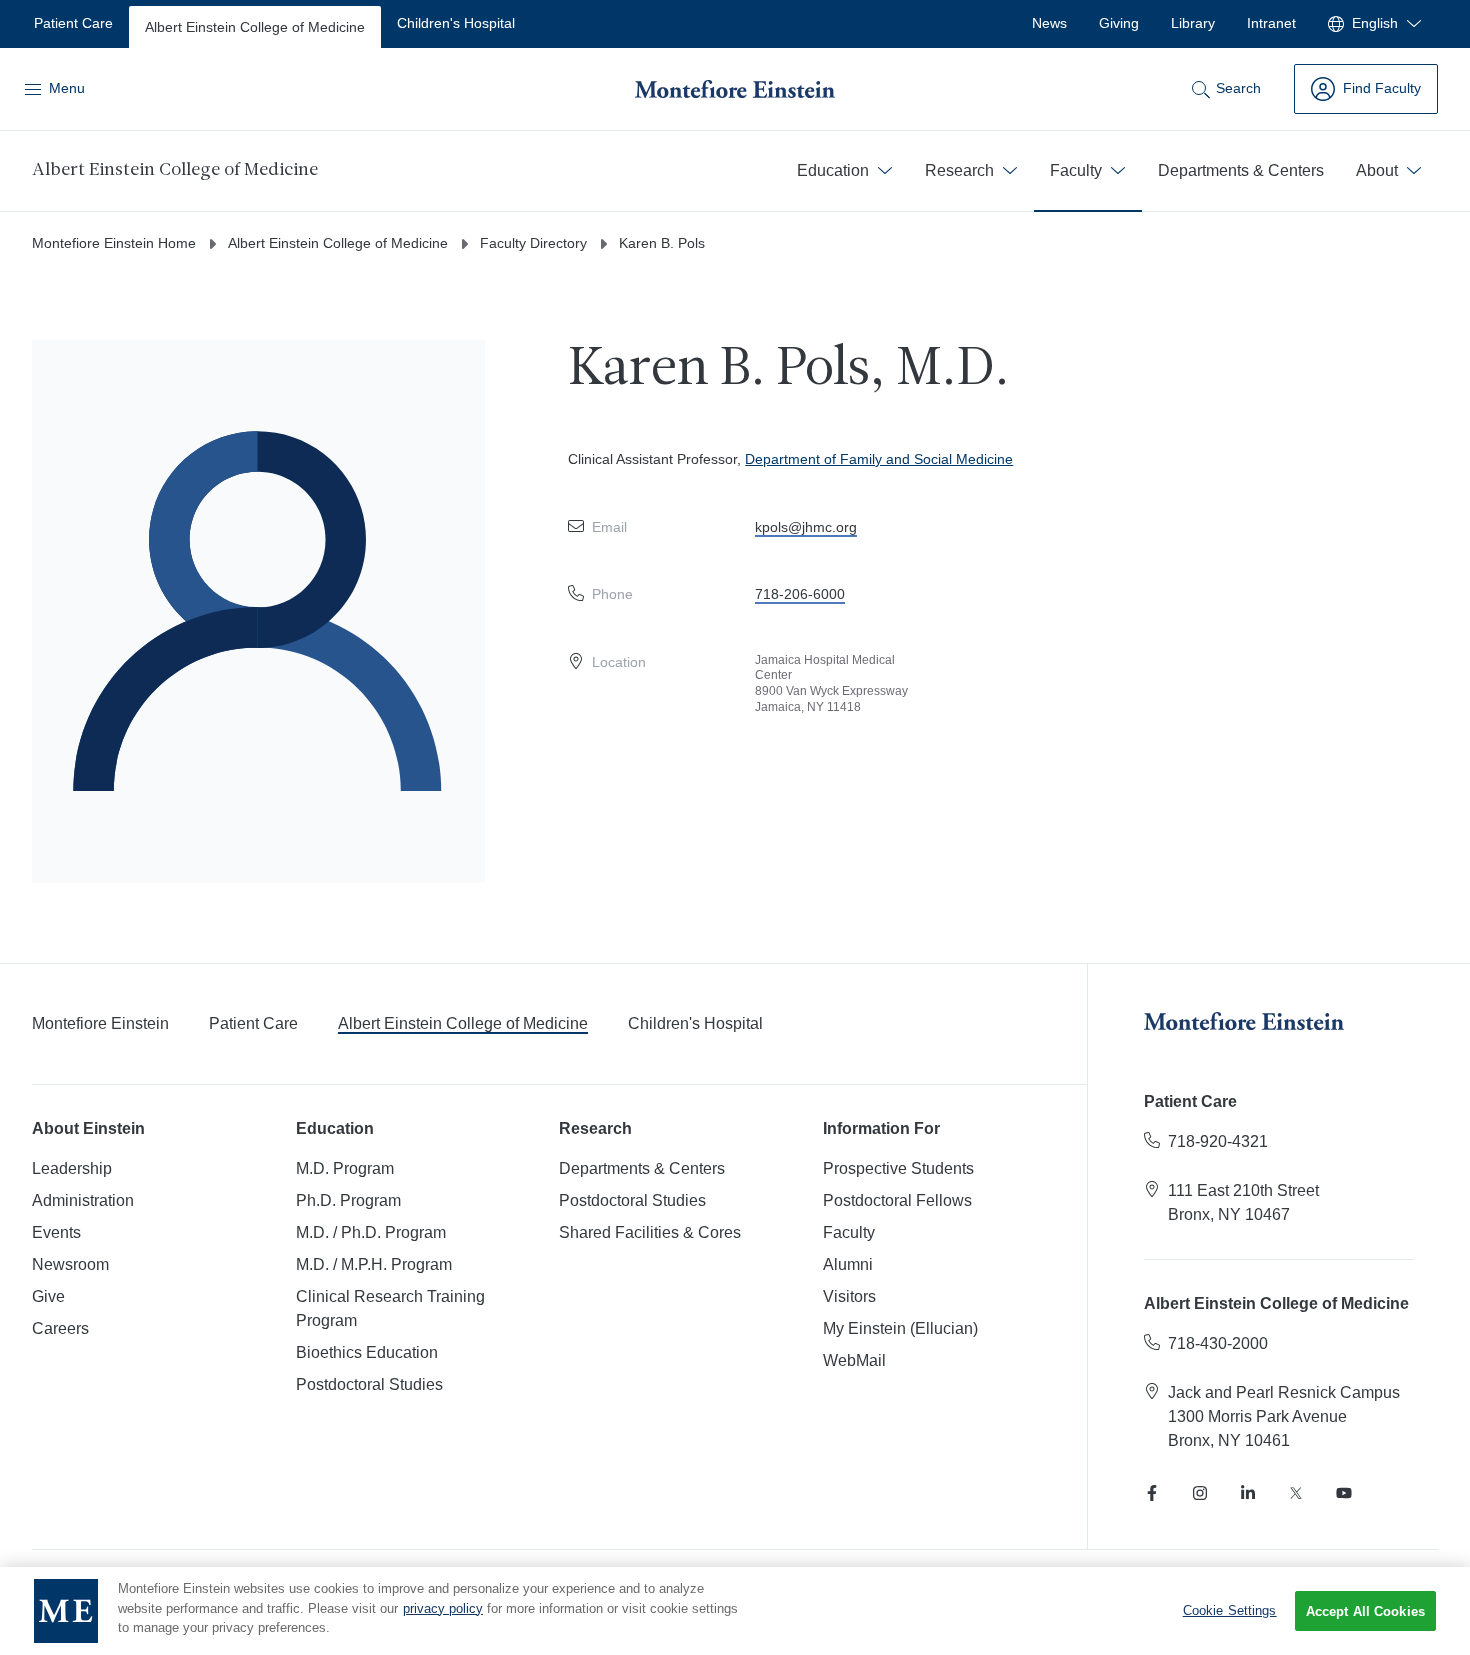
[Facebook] (1152, 1493)
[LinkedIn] (1248, 1493)
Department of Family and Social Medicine (879, 459)
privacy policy (443, 1608)
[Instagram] (1200, 1493)
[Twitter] (1296, 1493)
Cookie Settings (1230, 1610)
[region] (735, 1611)
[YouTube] (1344, 1493)
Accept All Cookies (1365, 1611)
